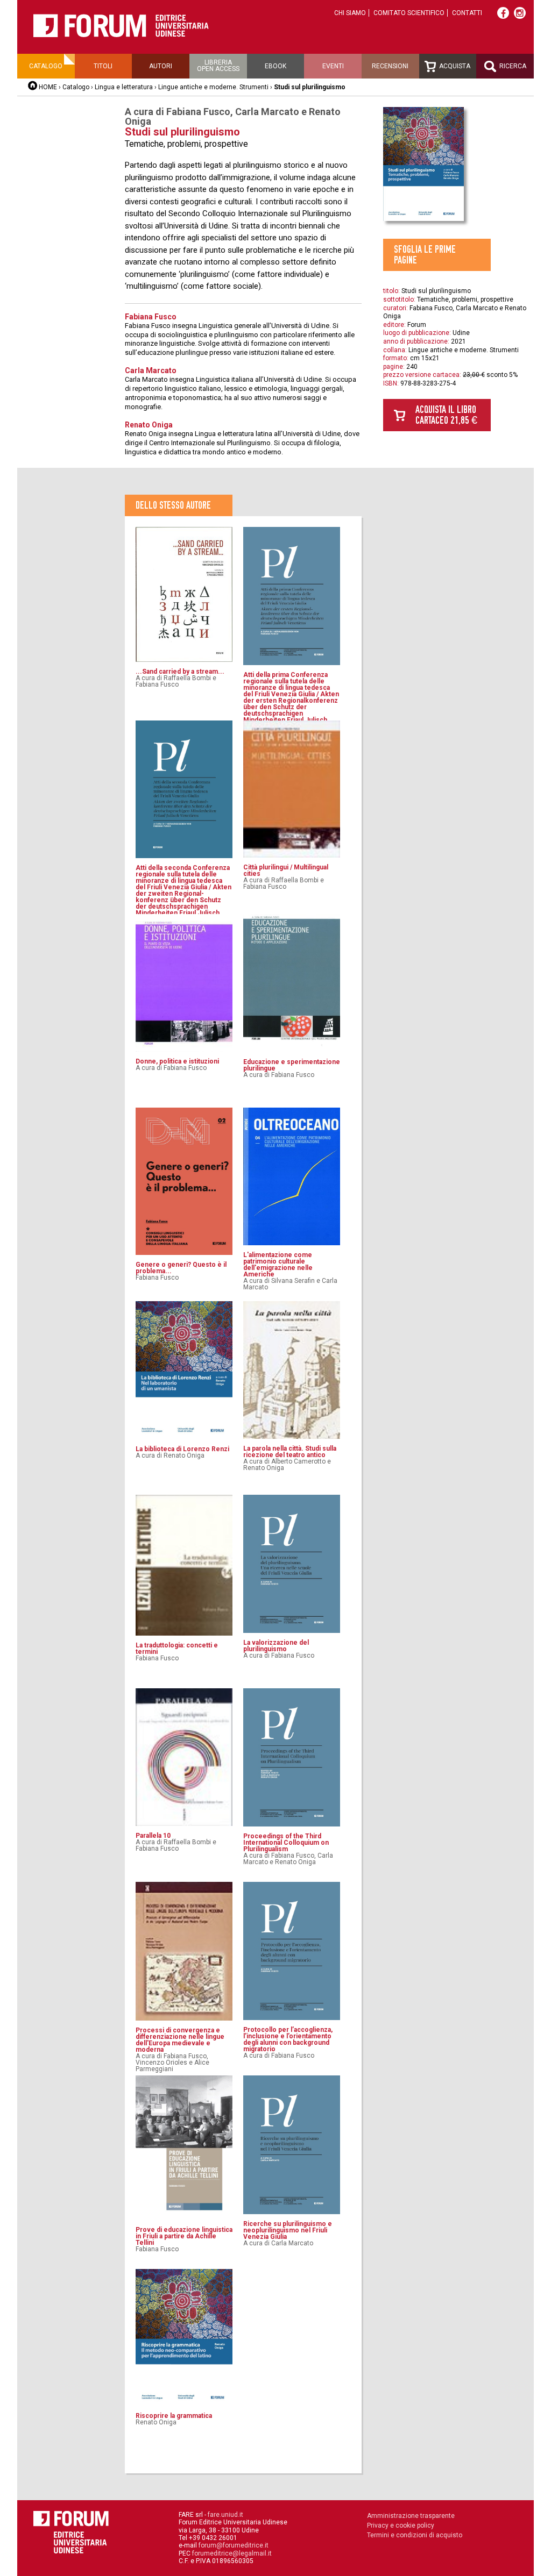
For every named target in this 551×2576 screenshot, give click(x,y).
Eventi (333, 66)
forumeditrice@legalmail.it (232, 2553)
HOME (48, 87)
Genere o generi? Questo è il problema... (181, 1268)
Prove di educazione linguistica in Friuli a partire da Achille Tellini (184, 2236)
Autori (161, 66)
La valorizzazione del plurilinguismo (276, 1646)
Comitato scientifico (409, 13)
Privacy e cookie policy (401, 2525)
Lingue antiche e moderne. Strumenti (213, 87)
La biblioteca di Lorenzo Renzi (182, 1449)
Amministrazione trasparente (411, 2516)
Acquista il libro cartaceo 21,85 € (446, 415)
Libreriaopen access (218, 66)
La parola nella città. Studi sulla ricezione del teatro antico (290, 1452)
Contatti (467, 13)
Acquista (454, 66)
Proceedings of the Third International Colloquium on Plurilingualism (286, 1843)
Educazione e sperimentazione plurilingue (292, 1065)
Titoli (103, 66)
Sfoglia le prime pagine (425, 255)
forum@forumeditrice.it (234, 2545)
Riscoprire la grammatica (174, 2416)
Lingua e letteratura (124, 87)
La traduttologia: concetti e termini (177, 1649)
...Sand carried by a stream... (180, 672)
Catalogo (46, 66)
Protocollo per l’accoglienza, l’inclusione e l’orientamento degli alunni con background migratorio (288, 2039)
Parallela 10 (153, 1836)
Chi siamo (350, 13)
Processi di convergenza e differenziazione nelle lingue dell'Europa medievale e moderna (180, 2040)
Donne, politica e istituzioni (177, 1061)
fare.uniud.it (225, 2515)
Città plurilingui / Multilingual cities (286, 870)
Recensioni (390, 66)
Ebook (275, 66)
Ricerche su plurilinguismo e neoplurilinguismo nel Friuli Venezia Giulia (288, 2230)
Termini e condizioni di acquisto (415, 2535)
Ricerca (512, 66)
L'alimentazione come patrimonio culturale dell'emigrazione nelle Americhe (278, 1265)
